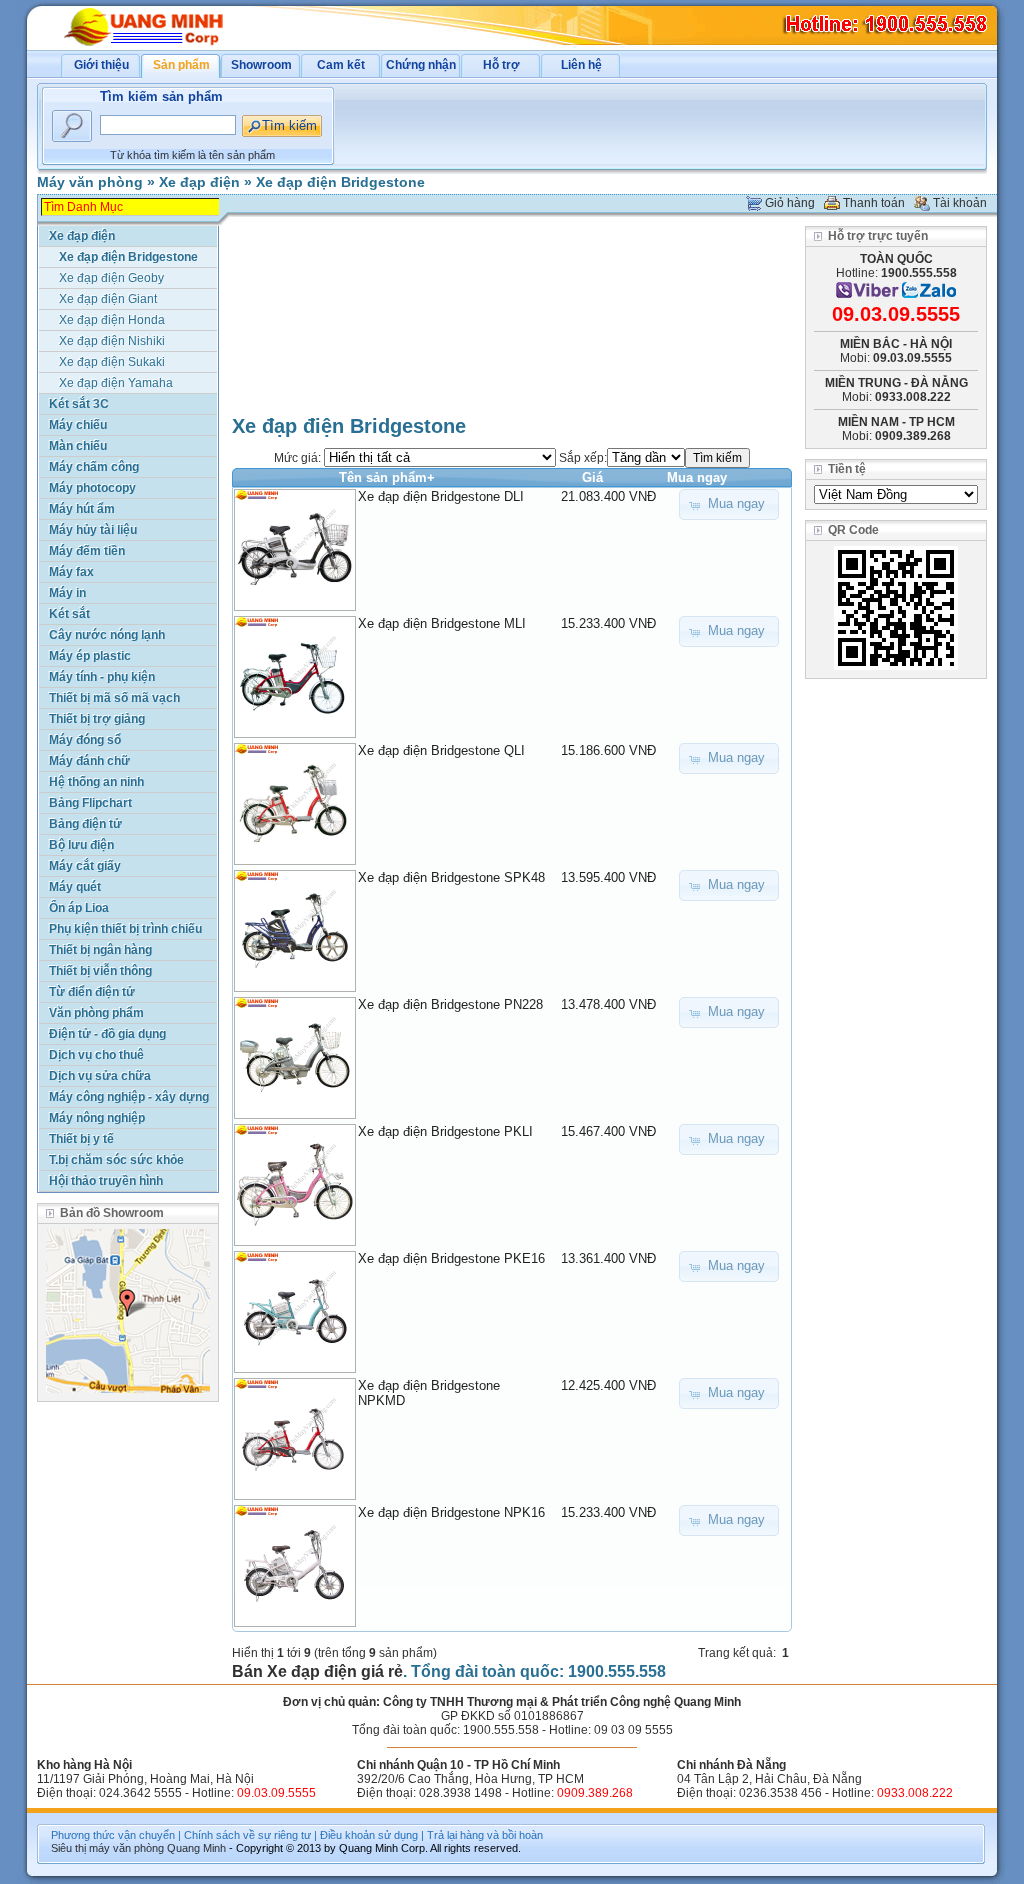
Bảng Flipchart (90, 803)
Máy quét (75, 887)
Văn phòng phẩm (96, 1013)
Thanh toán (874, 203)
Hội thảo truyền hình (106, 1181)
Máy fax (71, 572)
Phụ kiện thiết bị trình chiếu (125, 929)
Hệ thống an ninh (96, 782)
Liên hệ (581, 65)
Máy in (67, 593)
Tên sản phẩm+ (387, 477)
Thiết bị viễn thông (100, 971)
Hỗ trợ (501, 65)
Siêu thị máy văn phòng (107, 1848)
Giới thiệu (101, 65)
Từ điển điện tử (92, 992)
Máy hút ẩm (82, 509)
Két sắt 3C (79, 404)
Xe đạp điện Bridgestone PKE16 (451, 1258)
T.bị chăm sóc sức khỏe (116, 1160)
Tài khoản (960, 203)
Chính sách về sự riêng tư (247, 1835)
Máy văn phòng (90, 182)
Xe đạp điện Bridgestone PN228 (450, 1004)
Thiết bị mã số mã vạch (114, 698)
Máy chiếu (78, 425)
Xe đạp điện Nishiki (112, 341)
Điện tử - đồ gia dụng (107, 1034)
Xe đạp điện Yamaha (116, 383)
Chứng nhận (421, 65)
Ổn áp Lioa (79, 908)
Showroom (261, 65)
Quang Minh (196, 1848)
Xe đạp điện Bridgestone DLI (441, 496)
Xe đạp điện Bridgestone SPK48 (451, 877)
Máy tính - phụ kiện (102, 677)
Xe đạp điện (199, 182)
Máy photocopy (92, 488)
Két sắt (69, 614)
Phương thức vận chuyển (113, 1835)
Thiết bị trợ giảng (97, 719)
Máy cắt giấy (85, 866)
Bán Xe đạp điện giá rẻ (317, 1671)
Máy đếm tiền (87, 551)
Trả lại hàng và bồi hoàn (485, 1835)
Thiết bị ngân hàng (100, 950)
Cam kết (341, 65)
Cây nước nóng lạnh (107, 635)
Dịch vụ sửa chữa (100, 1076)
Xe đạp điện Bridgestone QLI (441, 750)
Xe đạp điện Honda (112, 320)
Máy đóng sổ (85, 740)
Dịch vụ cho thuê (96, 1055)
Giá (592, 477)
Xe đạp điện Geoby (111, 278)
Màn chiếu (78, 446)
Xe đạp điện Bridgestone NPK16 (451, 1512)
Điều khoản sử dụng (369, 1835)
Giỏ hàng (790, 203)
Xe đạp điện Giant (108, 299)
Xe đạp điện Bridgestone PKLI (445, 1131)
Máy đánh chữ (89, 761)
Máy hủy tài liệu (93, 530)
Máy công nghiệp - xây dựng (129, 1097)
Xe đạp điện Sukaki (112, 362)
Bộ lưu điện (81, 845)
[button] (729, 504)
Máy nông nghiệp (97, 1118)
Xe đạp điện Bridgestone (340, 182)
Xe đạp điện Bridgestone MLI (442, 623)
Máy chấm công (94, 467)
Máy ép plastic (90, 656)
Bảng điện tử (85, 824)
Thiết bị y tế (81, 1139)
